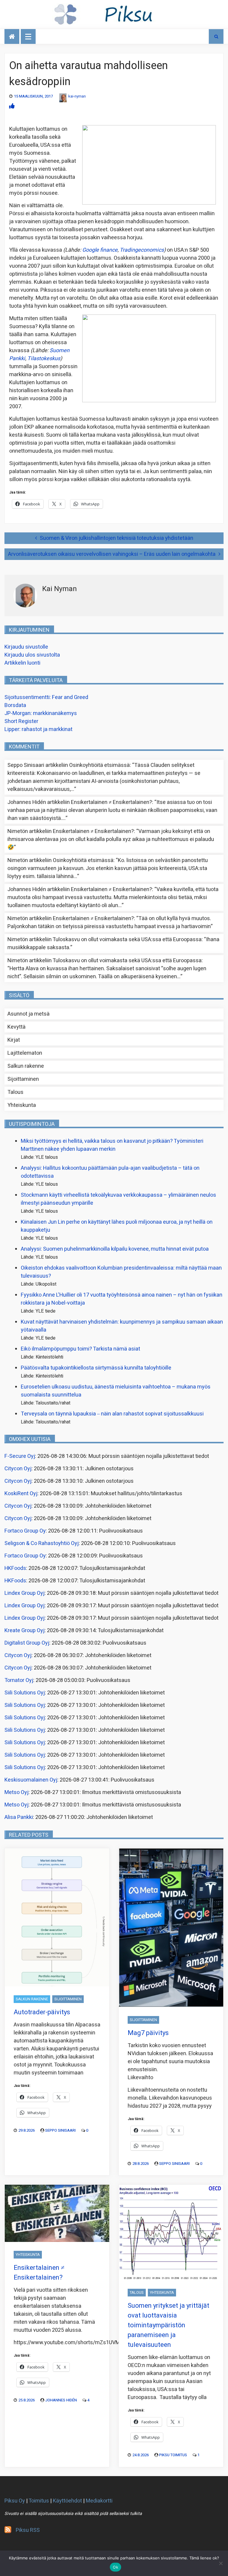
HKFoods (15, 1568)
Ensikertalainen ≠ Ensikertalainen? (111, 802)
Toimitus (39, 2501)
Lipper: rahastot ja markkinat (38, 729)
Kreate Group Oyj (24, 1631)
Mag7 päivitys (148, 2033)
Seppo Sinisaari (60, 2130)
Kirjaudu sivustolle (26, 647)
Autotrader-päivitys (42, 2012)
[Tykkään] (12, 106)
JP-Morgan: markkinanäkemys (41, 713)
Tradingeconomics (142, 250)
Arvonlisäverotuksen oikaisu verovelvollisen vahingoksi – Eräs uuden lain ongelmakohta (112, 554)
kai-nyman (77, 96)
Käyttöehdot (67, 2501)
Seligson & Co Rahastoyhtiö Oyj (42, 1543)
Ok (115, 2567)
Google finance (100, 250)
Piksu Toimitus (173, 2455)
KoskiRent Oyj (21, 1494)
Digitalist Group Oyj (27, 1643)
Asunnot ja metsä (28, 1014)
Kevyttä (16, 1027)
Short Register (21, 721)
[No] (221, 2563)
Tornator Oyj (19, 1680)
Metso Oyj (16, 1792)
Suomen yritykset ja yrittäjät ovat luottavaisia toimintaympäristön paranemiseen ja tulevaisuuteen (168, 2325)
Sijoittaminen (23, 1079)
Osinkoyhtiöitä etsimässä (99, 765)
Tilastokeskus (44, 359)
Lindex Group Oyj (24, 1593)
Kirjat (14, 1040)
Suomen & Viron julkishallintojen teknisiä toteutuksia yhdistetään (117, 538)
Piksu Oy (15, 2501)
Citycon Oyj (18, 1469)
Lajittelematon (25, 1053)
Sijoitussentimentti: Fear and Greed (46, 697)
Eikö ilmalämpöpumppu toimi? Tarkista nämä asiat (80, 1349)
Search (216, 36)
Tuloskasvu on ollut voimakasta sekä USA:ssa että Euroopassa (127, 940)
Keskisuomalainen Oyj (31, 1780)
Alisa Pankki (19, 1817)
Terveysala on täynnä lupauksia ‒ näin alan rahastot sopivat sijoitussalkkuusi (112, 1414)
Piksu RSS (28, 2530)
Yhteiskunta (22, 1105)
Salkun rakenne (26, 1066)
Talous (15, 1092)
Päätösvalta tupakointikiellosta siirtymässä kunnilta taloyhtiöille (96, 1368)
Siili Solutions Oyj (25, 1693)
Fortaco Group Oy (25, 1531)
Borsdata (15, 705)
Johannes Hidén (61, 2400)
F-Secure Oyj (20, 1456)
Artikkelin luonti (22, 663)
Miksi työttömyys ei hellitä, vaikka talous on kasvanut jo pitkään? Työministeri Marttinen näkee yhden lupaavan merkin (112, 1145)
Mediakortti (99, 2501)
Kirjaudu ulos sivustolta (32, 655)
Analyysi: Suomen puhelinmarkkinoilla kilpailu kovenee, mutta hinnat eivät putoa (115, 1249)
